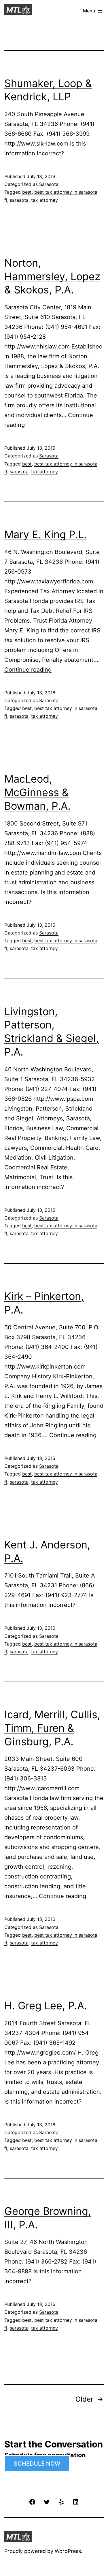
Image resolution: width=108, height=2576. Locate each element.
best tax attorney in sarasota (66, 192)
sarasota (19, 200)
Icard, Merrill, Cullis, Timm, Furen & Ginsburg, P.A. (52, 1728)
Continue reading (28, 670)
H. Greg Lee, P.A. (46, 2006)
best (27, 192)
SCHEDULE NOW (37, 2464)
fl (6, 200)
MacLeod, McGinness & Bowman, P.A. (37, 792)
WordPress (68, 2551)
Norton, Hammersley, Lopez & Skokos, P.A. (52, 276)
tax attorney (44, 200)
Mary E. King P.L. (46, 534)
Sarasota (49, 184)
